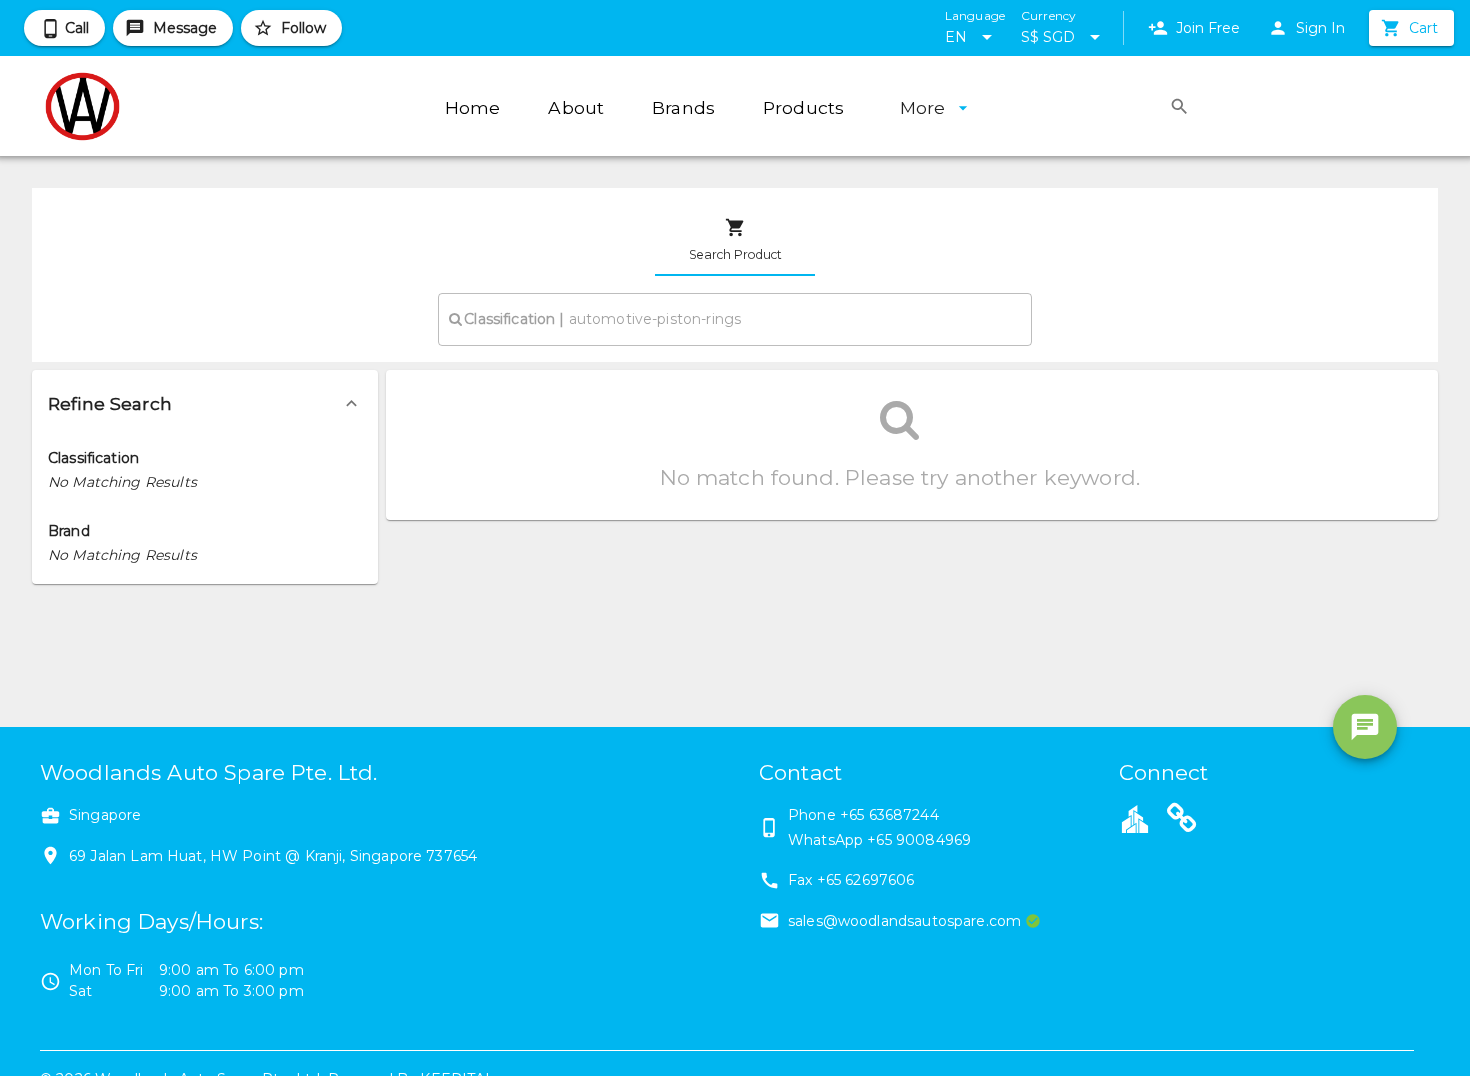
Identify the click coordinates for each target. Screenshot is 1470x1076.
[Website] (1182, 821)
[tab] (735, 240)
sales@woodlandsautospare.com (904, 921)
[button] (205, 404)
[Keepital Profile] (1135, 818)
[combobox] (734, 319)
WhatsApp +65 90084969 (879, 840)
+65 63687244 (889, 815)
